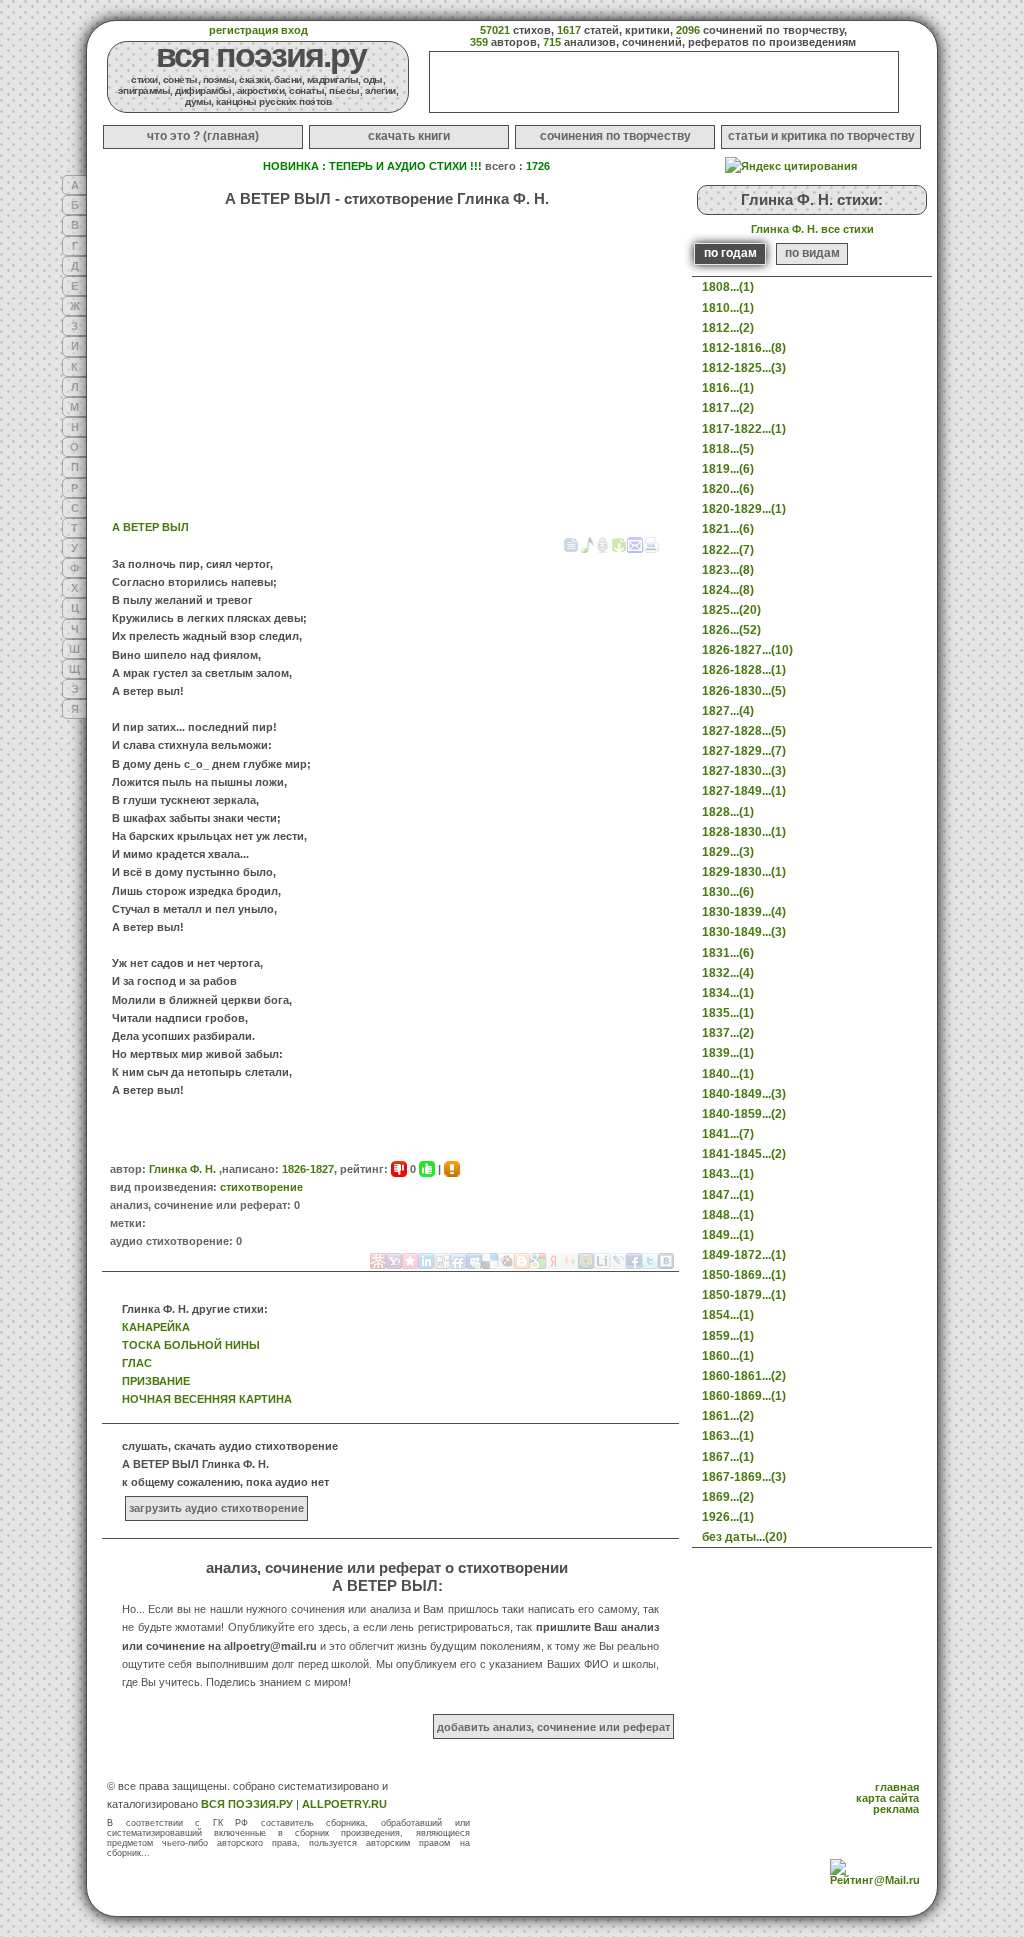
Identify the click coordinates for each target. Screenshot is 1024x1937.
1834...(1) (728, 993)
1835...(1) (728, 1013)
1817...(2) (728, 408)
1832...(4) (728, 973)
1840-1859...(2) (744, 1114)
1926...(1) (728, 1517)
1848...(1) (728, 1215)
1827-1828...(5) (744, 731)
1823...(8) (728, 570)
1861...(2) (728, 1416)
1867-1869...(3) (744, 1477)
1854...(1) (728, 1315)
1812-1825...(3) (744, 368)
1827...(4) (728, 711)
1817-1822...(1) (744, 429)
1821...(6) (728, 529)
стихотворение (261, 1187)
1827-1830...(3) (744, 771)
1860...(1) (728, 1356)
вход (294, 30)
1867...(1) (728, 1457)
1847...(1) (728, 1195)
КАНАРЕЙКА (156, 1327)
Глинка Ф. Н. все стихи (812, 229)
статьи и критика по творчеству (821, 136)
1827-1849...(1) (744, 791)
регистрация (243, 30)
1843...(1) (728, 1174)
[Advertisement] (237, 343)
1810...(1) (728, 308)
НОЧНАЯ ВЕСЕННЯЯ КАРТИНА (207, 1399)
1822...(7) (728, 550)
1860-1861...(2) (744, 1376)
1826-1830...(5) (744, 691)
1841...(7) (728, 1134)
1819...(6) (728, 469)
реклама (896, 1809)
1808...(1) (728, 287)
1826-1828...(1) (744, 670)
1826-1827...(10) (747, 650)
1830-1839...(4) (744, 912)
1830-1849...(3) (744, 932)
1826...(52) (731, 630)
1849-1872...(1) (744, 1255)
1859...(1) (728, 1336)
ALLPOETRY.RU (344, 1804)
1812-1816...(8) (744, 348)
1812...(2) (728, 328)
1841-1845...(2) (744, 1154)
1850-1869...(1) (744, 1275)
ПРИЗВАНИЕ (156, 1381)
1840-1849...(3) (744, 1094)
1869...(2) (728, 1497)
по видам (812, 253)
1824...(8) (728, 590)
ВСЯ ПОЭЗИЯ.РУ (247, 1804)
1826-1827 (308, 1169)
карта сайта (887, 1798)
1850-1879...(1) (744, 1295)
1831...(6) (728, 953)
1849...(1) (728, 1235)
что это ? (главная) (203, 136)
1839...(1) (728, 1053)
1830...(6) (728, 892)
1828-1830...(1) (744, 832)
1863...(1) (728, 1436)
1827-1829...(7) (744, 751)
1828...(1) (728, 812)
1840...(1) (728, 1074)
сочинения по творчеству (615, 136)
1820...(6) (728, 489)
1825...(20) (731, 610)
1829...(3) (728, 852)
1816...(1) (728, 388)
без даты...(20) (744, 1537)
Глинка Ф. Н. (182, 1169)
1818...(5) (728, 449)
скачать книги (409, 136)
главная (897, 1787)
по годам (730, 253)
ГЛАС (137, 1363)
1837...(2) (728, 1033)
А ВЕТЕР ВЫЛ (150, 527)
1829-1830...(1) (744, 872)
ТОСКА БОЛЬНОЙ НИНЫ (191, 1345)
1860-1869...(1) (744, 1396)
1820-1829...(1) (744, 509)
